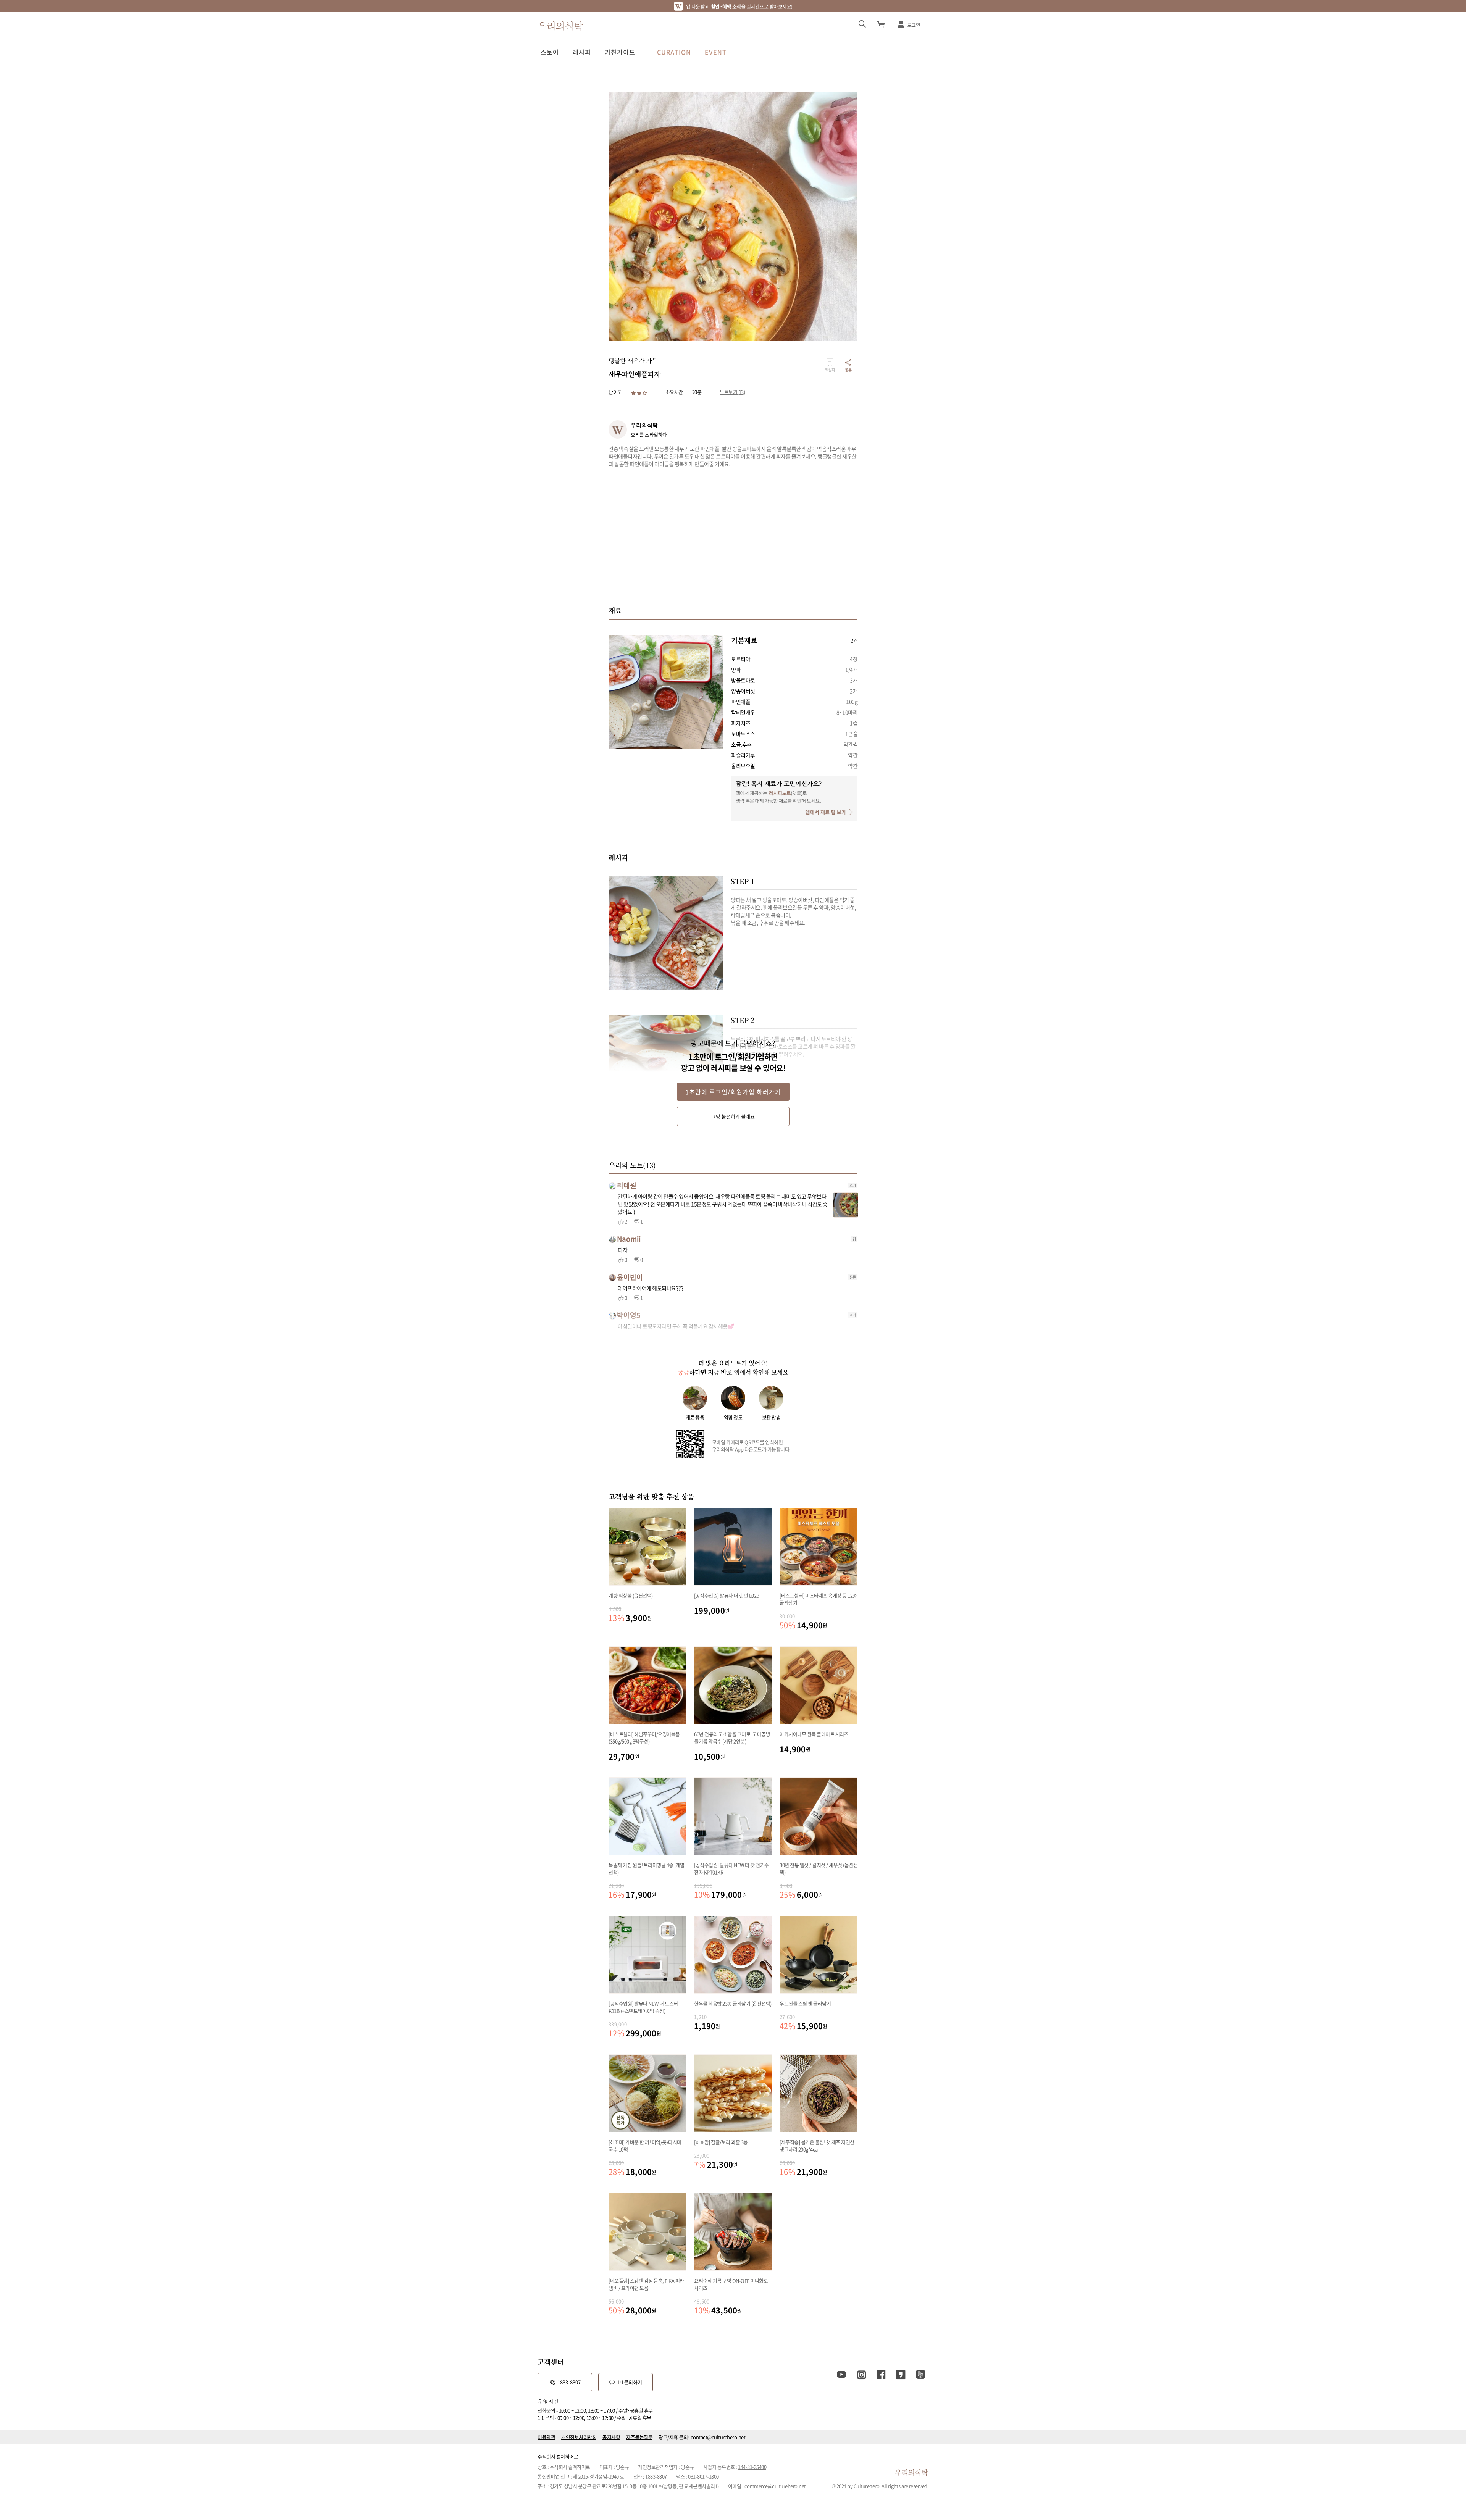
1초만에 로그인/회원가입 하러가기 (733, 1092)
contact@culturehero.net (718, 2437)
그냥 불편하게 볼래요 (733, 1116)
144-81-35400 (752, 2467)
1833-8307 (569, 2382)
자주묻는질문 (639, 2437)
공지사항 (611, 2437)
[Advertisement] (733, 536)
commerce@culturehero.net (775, 2486)
